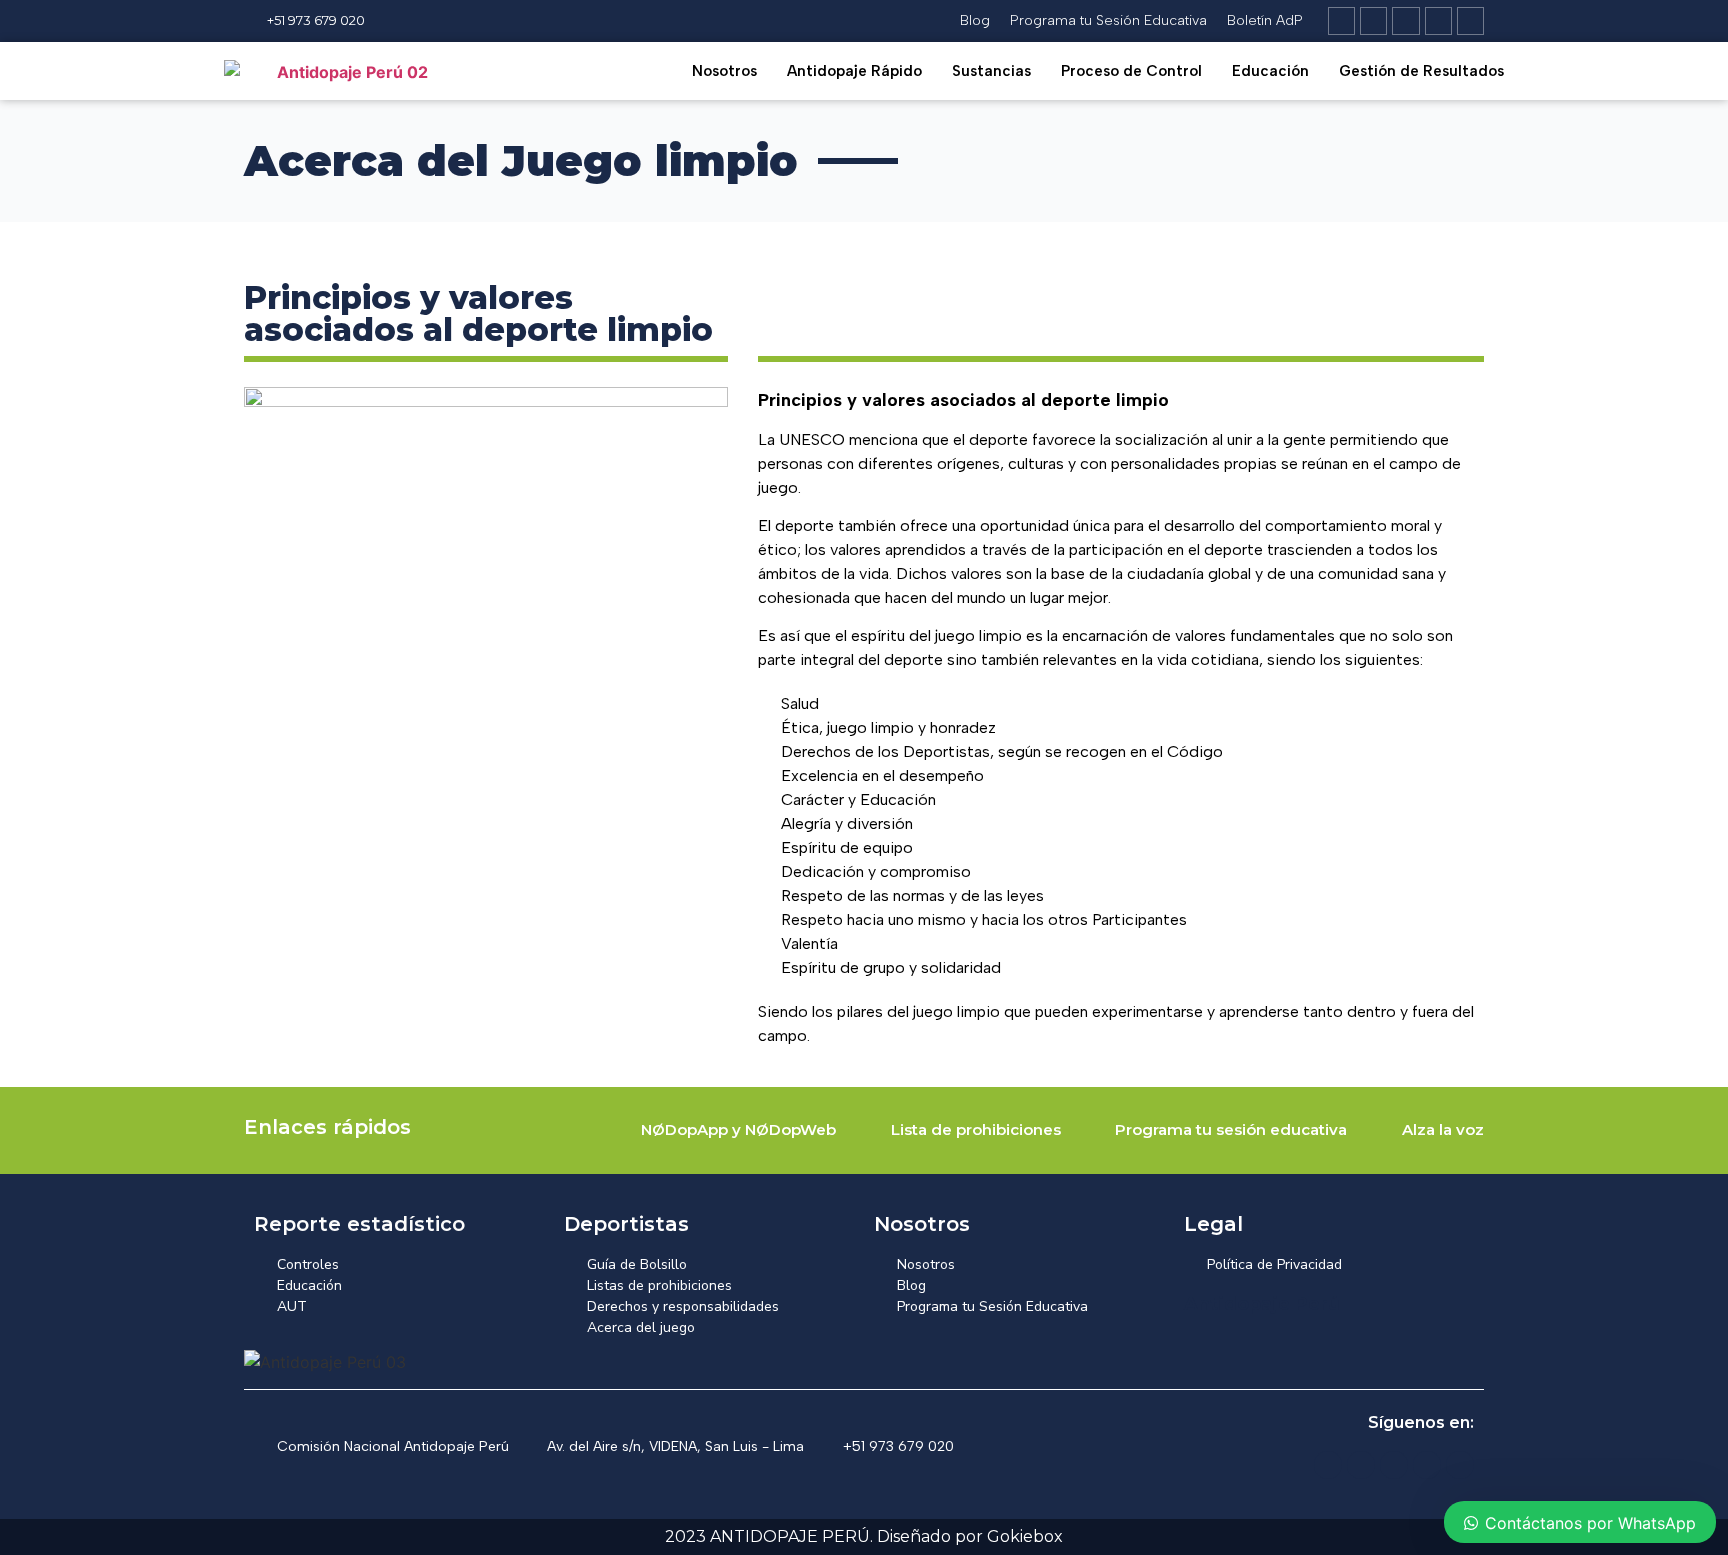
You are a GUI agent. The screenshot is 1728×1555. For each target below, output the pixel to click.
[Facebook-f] (1405, 20)
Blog (975, 20)
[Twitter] (1438, 20)
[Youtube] (1470, 20)
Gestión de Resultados (1421, 71)
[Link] (1341, 20)
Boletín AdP (1265, 20)
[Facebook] (1394, 1465)
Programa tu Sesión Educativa (1108, 20)
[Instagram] (1373, 20)
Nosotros (724, 71)
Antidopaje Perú (1262, 1304)
